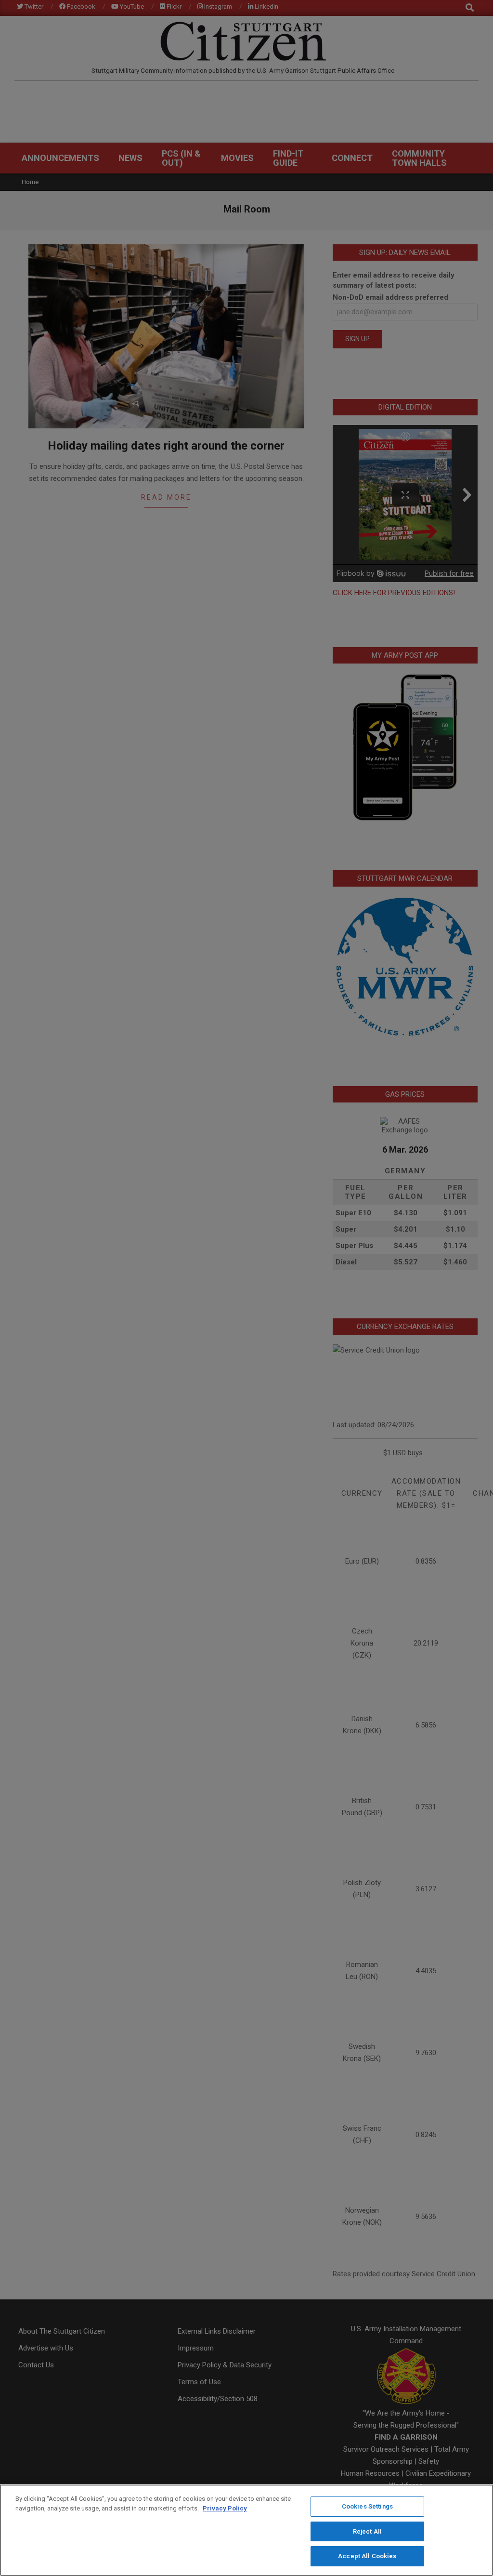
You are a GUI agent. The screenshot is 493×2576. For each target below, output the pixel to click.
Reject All (367, 2531)
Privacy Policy (225, 2508)
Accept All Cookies (367, 2556)
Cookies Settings (367, 2506)
